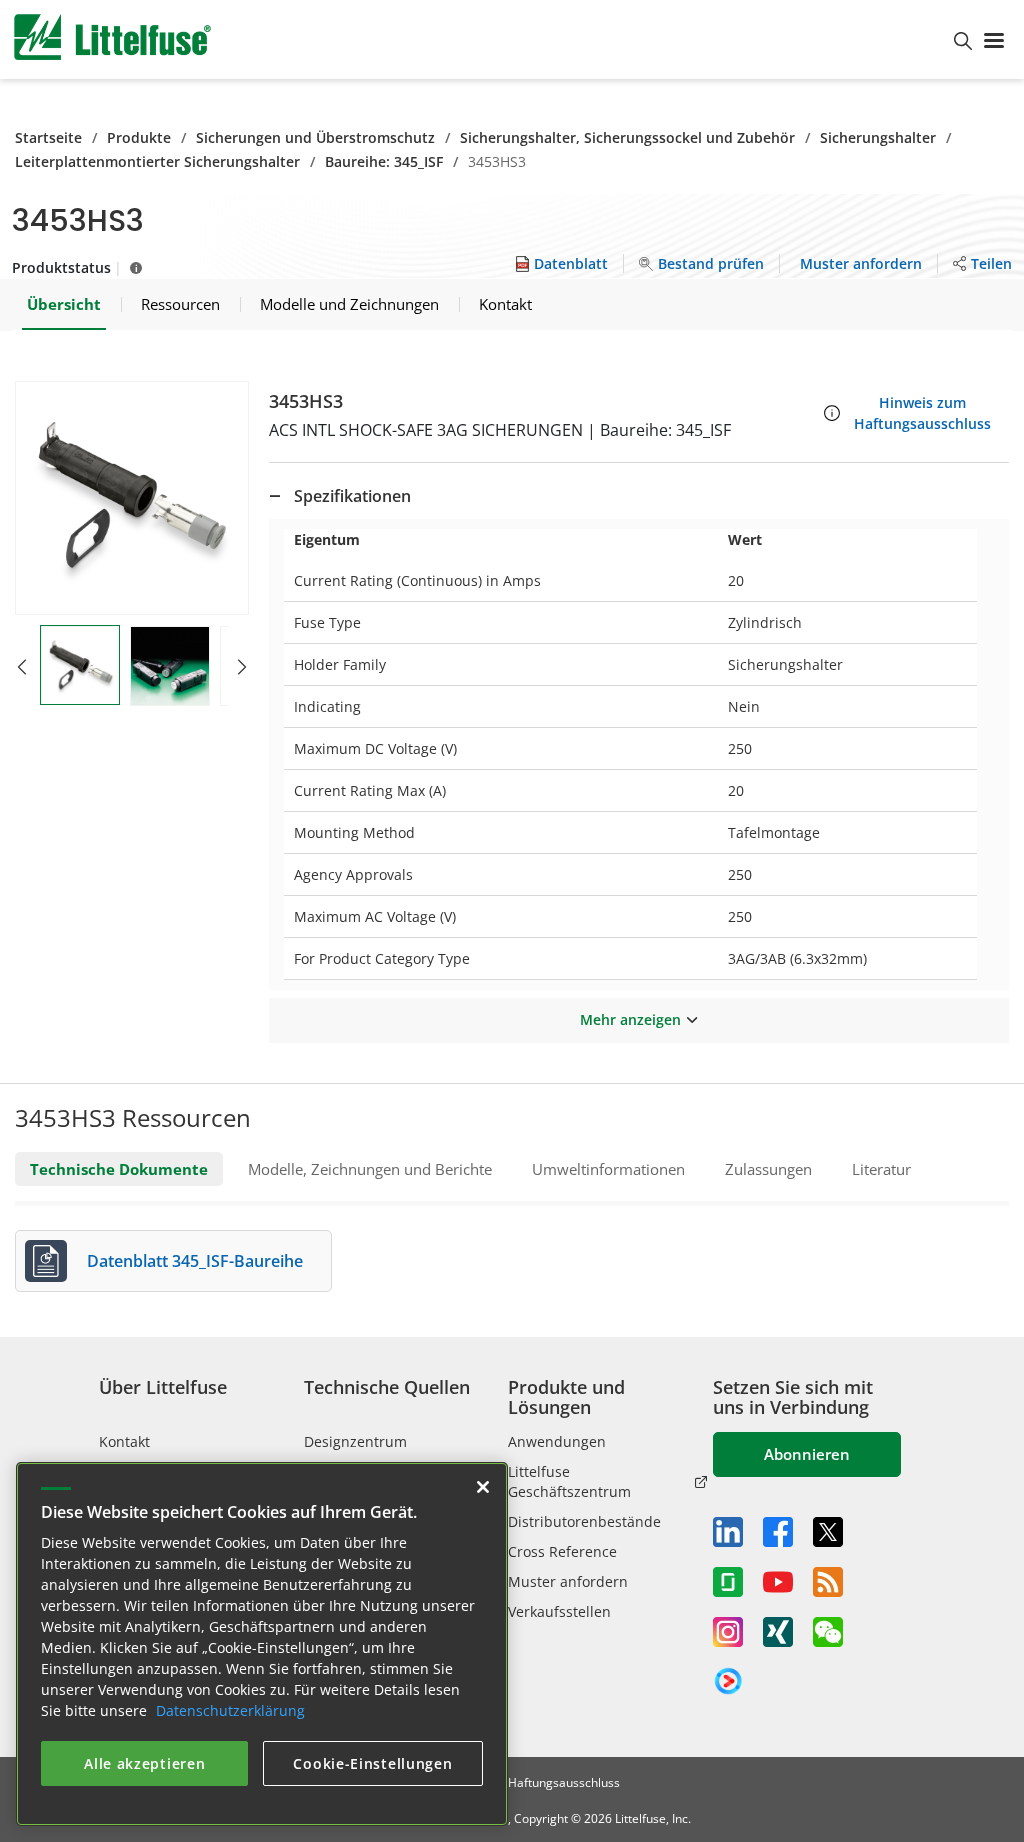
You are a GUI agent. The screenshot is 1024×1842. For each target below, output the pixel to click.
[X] (828, 1532)
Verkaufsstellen (559, 1611)
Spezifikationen (352, 496)
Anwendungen (557, 1441)
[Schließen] (483, 1487)
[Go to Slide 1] (80, 665)
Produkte (139, 137)
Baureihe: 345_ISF (384, 161)
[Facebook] (778, 1532)
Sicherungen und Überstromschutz (315, 137)
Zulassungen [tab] (768, 1169)
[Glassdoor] (728, 1582)
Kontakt (124, 1441)
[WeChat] (828, 1632)
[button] (132, 498)
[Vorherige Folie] (22, 667)
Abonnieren (807, 1454)
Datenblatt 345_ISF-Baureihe (195, 1261)
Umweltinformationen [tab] (608, 1169)
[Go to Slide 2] (170, 666)
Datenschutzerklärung (230, 1710)
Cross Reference (562, 1551)
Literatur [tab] (881, 1169)
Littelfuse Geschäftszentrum (569, 1481)
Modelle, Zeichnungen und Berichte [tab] (370, 1169)
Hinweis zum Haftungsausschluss (922, 413)
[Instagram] (728, 1632)
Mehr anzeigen (630, 1019)
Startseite (48, 137)
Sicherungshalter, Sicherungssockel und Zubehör (627, 137)
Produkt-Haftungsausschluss (540, 1782)
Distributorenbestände (584, 1521)
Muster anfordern (568, 1581)
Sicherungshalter (878, 137)
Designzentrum (355, 1441)
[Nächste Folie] (242, 667)
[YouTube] (778, 1582)
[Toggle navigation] (998, 39)
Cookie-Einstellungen (372, 1763)
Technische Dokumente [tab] (119, 1169)
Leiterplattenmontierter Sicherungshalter (157, 161)
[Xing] (778, 1632)
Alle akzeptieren (144, 1763)
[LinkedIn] (728, 1532)
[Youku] (728, 1682)
